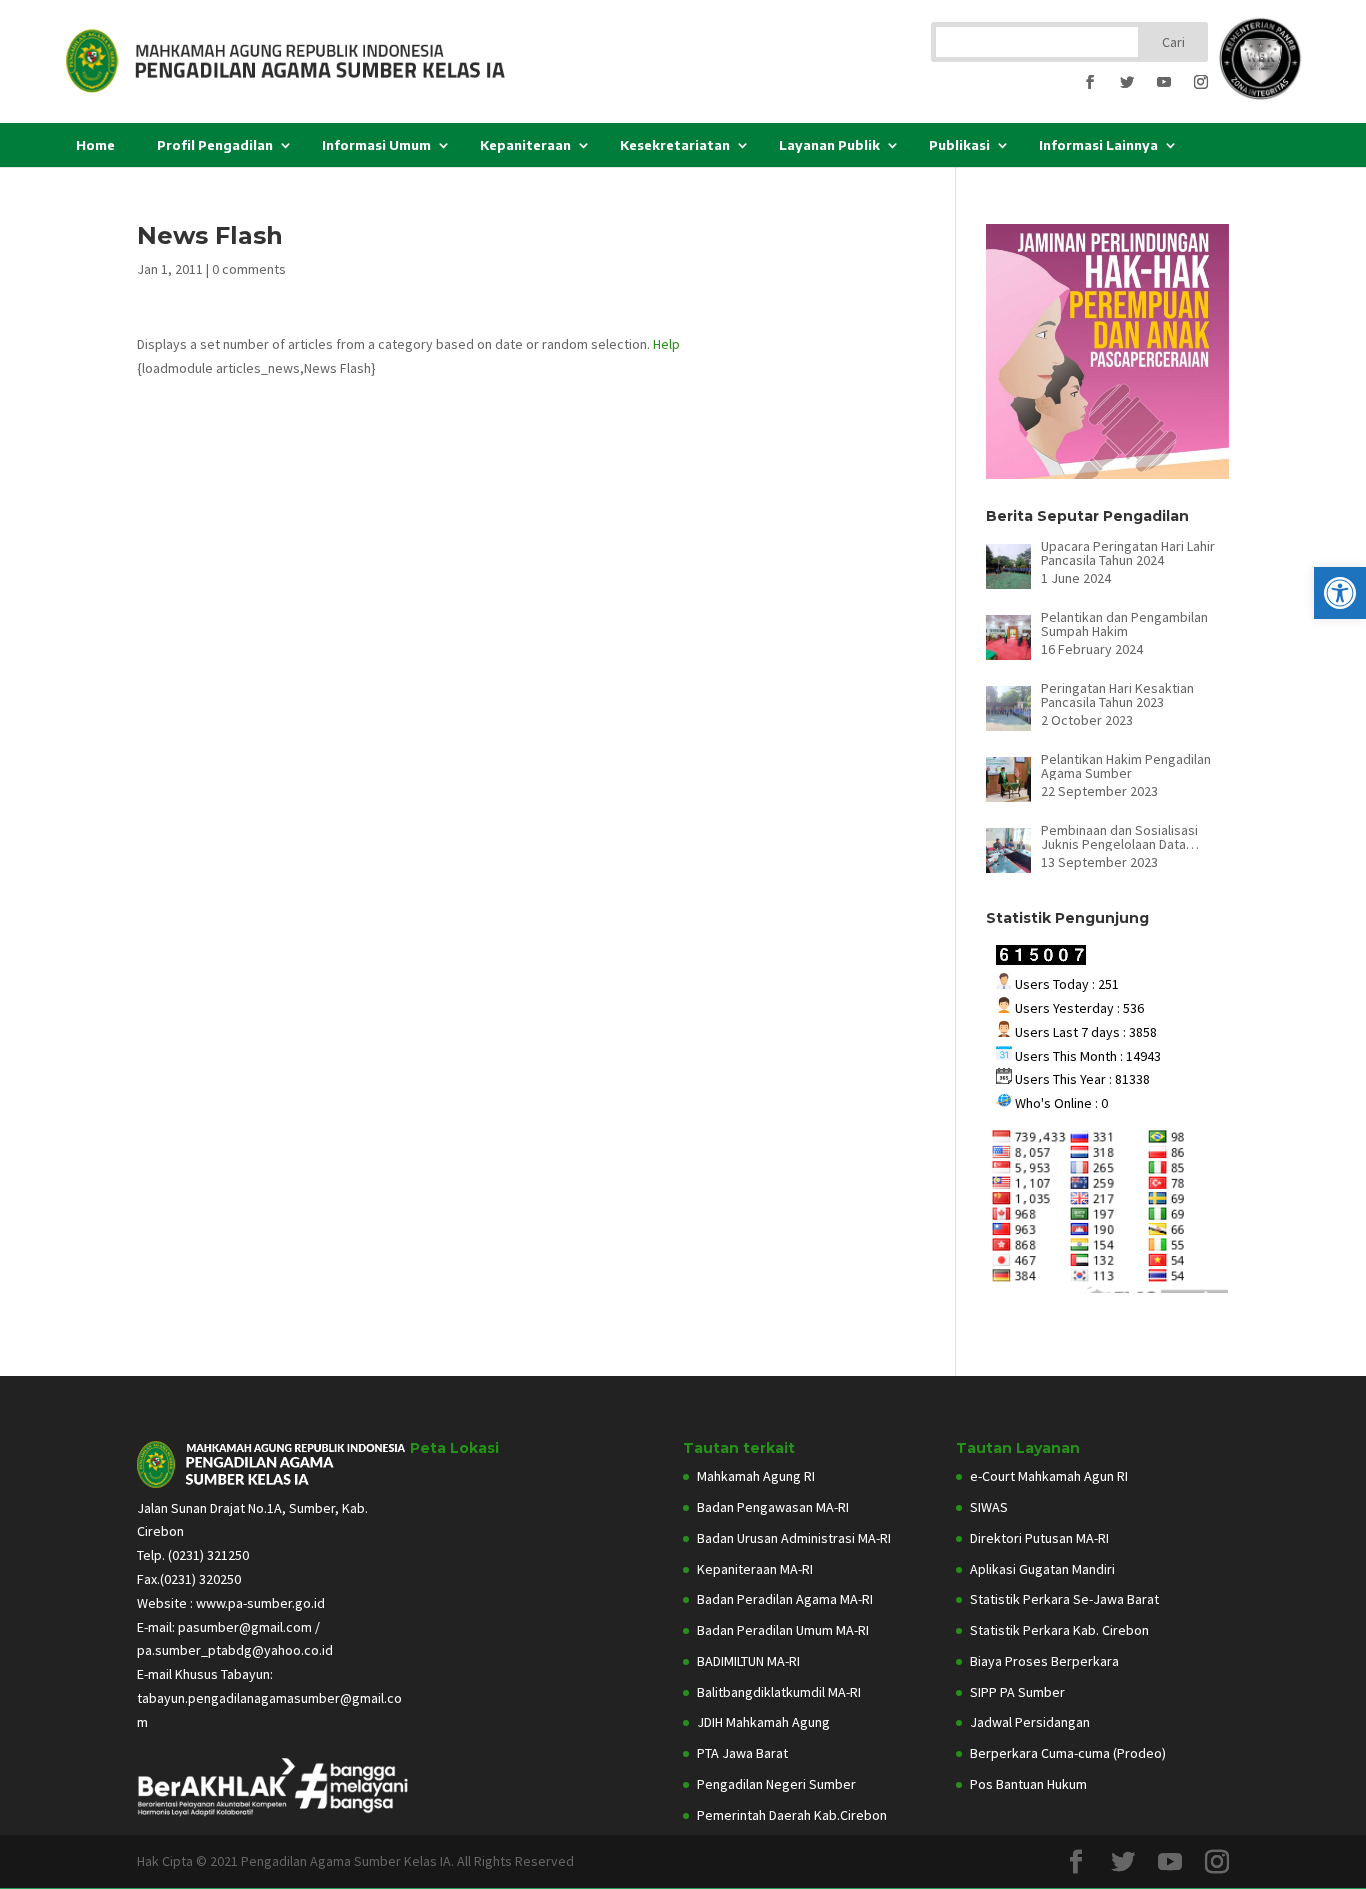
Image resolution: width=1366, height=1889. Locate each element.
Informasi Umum (376, 145)
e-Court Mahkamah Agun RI (1049, 1476)
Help (666, 344)
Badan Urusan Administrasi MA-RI (794, 1538)
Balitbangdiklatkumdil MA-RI (779, 1692)
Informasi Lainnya (1098, 145)
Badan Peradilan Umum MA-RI (783, 1630)
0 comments (249, 269)
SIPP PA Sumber (1017, 1692)
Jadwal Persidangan (1030, 1722)
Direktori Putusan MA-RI (1039, 1538)
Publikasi (959, 145)
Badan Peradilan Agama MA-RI (785, 1599)
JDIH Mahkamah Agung (763, 1722)
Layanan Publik (829, 145)
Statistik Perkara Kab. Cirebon (1059, 1630)
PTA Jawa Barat (742, 1753)
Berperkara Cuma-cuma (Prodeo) (1068, 1753)
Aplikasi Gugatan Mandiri (1042, 1569)
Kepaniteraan (525, 145)
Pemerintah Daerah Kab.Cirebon (792, 1815)
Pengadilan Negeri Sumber (776, 1784)
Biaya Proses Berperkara (1044, 1661)
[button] (1340, 593)
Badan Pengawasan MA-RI (773, 1507)
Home (95, 145)
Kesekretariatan (675, 145)
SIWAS (989, 1507)
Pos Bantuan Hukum (1028, 1784)
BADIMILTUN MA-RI (748, 1661)
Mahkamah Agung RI (756, 1476)
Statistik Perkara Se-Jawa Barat (1064, 1599)
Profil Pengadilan (215, 145)
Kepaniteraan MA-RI (755, 1569)
